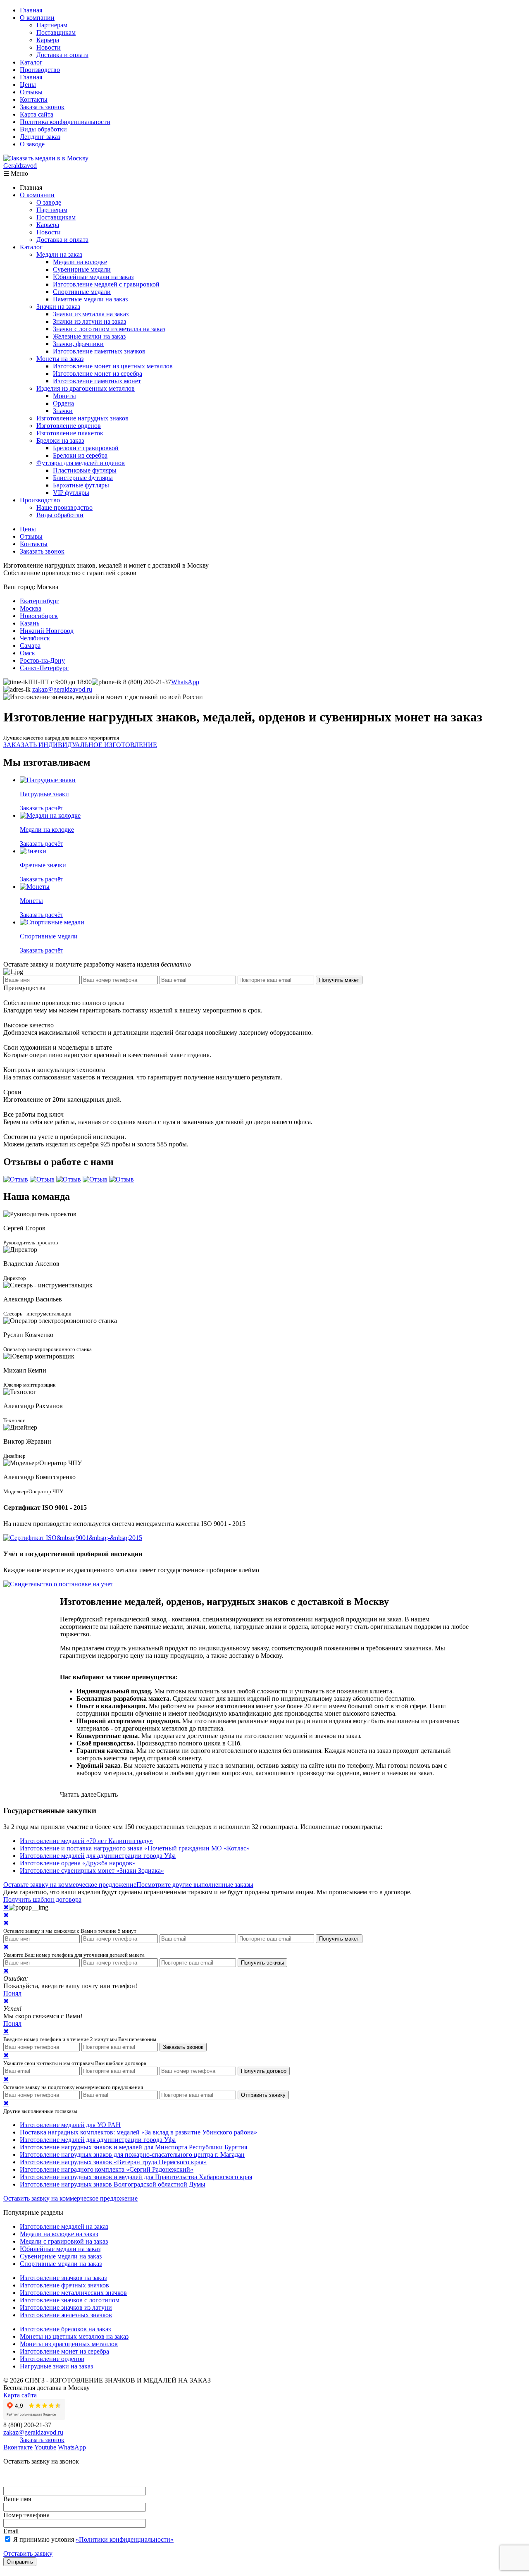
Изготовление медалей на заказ (64, 2226)
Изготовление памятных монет (97, 381)
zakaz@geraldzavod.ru (62, 689)
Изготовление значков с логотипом (70, 2300)
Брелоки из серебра (80, 455)
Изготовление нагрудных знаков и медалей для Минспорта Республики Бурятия (133, 2147)
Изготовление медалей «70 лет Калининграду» (86, 1841)
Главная (31, 10)
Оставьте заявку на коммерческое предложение (70, 1885)
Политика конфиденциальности (65, 122)
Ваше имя (17, 2499)
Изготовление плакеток (70, 433)
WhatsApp (185, 682)
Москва (31, 608)
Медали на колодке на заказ (59, 2234)
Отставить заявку (28, 2553)
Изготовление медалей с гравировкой (106, 284)
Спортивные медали (82, 292)
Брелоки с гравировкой (86, 448)
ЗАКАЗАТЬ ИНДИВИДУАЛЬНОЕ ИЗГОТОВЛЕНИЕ (80, 745)
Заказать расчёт (42, 808)
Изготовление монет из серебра (98, 374)
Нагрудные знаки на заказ (56, 2366)
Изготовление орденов (69, 426)
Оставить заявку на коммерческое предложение (70, 2198)
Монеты (64, 396)
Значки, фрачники (78, 344)
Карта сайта (37, 114)
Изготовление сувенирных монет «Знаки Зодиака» (92, 1871)
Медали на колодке (80, 262)
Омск (27, 653)
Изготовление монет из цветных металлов (113, 366)
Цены (28, 85)
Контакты (34, 99)
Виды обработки (43, 129)
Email (11, 2531)
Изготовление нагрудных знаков (82, 418)
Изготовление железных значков (66, 2315)
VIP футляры (71, 493)
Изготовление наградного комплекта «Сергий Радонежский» (107, 2169)
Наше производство (64, 507)
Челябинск (35, 638)
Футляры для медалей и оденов (81, 463)
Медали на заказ (59, 254)
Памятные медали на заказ (90, 299)
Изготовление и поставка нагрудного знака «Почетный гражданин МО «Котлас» (135, 1848)
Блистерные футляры (83, 478)
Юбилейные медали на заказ (93, 277)
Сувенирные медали (82, 269)
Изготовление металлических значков (73, 2293)
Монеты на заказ (60, 359)
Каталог (31, 62)
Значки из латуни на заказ (89, 321)
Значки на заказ (58, 307)
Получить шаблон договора (42, 1899)
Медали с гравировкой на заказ (64, 2241)
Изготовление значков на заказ (63, 2278)
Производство (40, 70)
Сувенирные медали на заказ (61, 2256)
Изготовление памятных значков (99, 351)
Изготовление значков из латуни (66, 2307)
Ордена (63, 403)
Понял (12, 1993)
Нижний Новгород (47, 631)
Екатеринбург (39, 601)
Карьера (48, 40)
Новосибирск (39, 616)
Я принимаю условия (93, 2539)
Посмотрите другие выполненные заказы (195, 1885)
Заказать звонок (42, 107)
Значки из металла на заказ (91, 314)
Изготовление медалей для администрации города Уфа (98, 1856)
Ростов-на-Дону (42, 660)
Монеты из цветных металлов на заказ (74, 2336)
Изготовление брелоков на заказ (65, 2329)
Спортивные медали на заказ (61, 2264)
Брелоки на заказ (60, 440)
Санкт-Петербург (44, 668)
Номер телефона (26, 2515)
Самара (30, 646)
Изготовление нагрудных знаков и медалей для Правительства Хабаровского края (136, 2177)
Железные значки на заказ (89, 336)
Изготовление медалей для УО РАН (70, 2125)
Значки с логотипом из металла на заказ (109, 329)
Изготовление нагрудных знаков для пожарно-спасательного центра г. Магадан (132, 2155)
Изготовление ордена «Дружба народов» (78, 1863)
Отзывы (31, 92)
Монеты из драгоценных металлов (69, 2344)
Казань (30, 623)
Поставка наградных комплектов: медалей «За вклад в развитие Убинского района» (138, 2132)
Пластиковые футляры (85, 470)
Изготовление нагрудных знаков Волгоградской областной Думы (113, 2184)
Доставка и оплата (62, 55)
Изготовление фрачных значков (64, 2285)
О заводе (32, 144)
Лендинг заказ (40, 137)
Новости (49, 47)
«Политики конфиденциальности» (125, 2539)
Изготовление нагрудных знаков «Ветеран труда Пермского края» (113, 2162)
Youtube (45, 2447)
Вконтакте (18, 2447)
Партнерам (52, 25)
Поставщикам (56, 32)
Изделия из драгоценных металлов (86, 388)
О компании (37, 18)
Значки (63, 411)
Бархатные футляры (81, 485)
